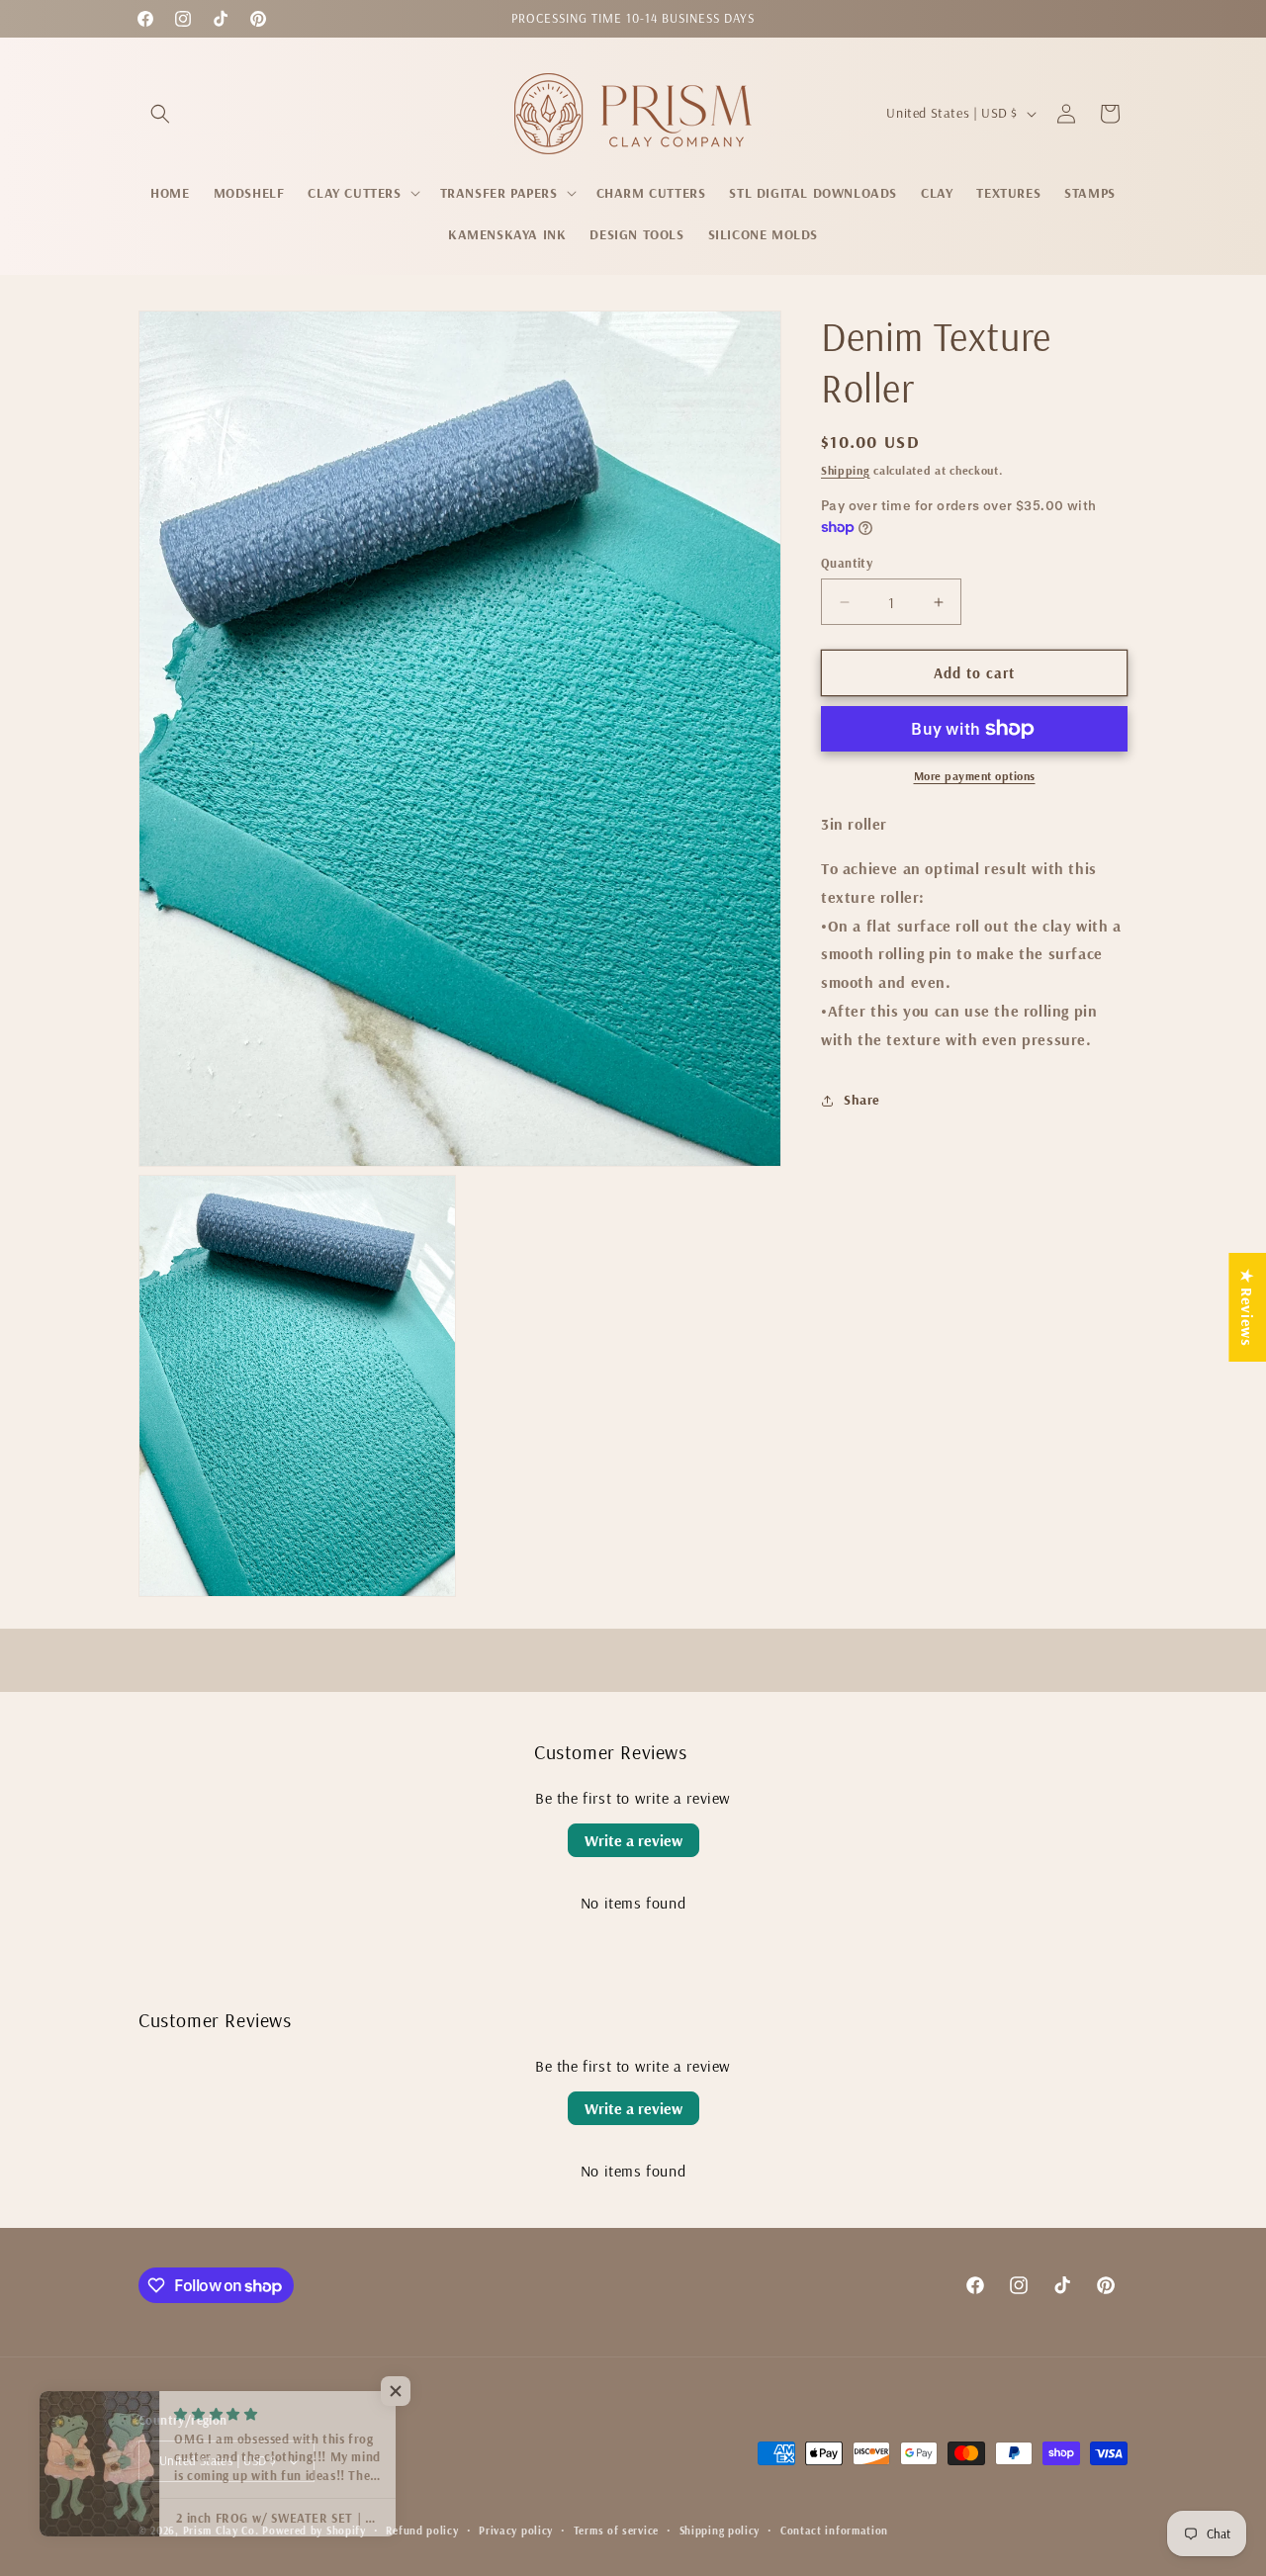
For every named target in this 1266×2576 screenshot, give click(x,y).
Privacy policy (516, 2531)
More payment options (975, 776)
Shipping (846, 470)
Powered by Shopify (314, 2531)
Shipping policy (720, 2531)
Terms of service (616, 2531)
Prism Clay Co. (221, 2531)
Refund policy (422, 2531)
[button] (160, 114)
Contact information (834, 2531)
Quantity (847, 563)
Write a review (633, 1840)
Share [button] (862, 1100)
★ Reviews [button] (1247, 1306)
